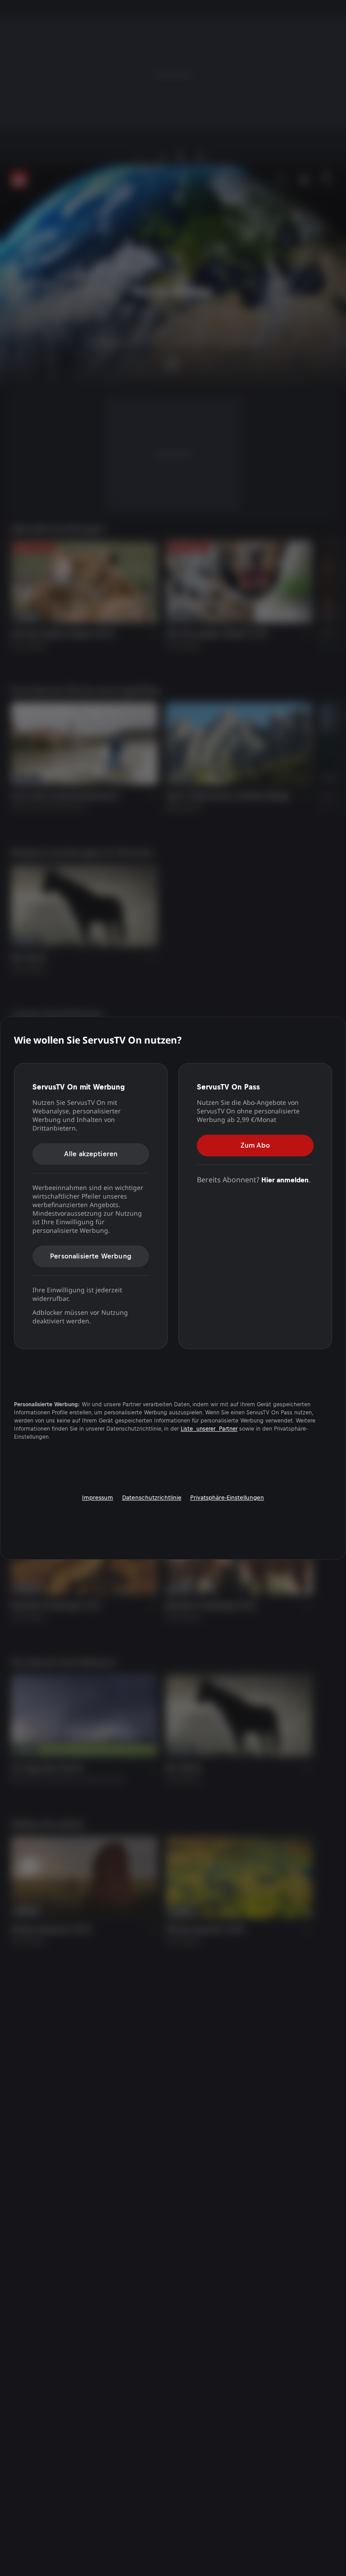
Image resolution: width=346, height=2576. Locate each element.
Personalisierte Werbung (91, 1256)
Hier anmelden (285, 1180)
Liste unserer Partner (209, 1429)
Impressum (98, 1498)
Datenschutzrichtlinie (152, 1498)
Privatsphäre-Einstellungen (227, 1498)
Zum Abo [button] (255, 1145)
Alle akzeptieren (91, 1154)
